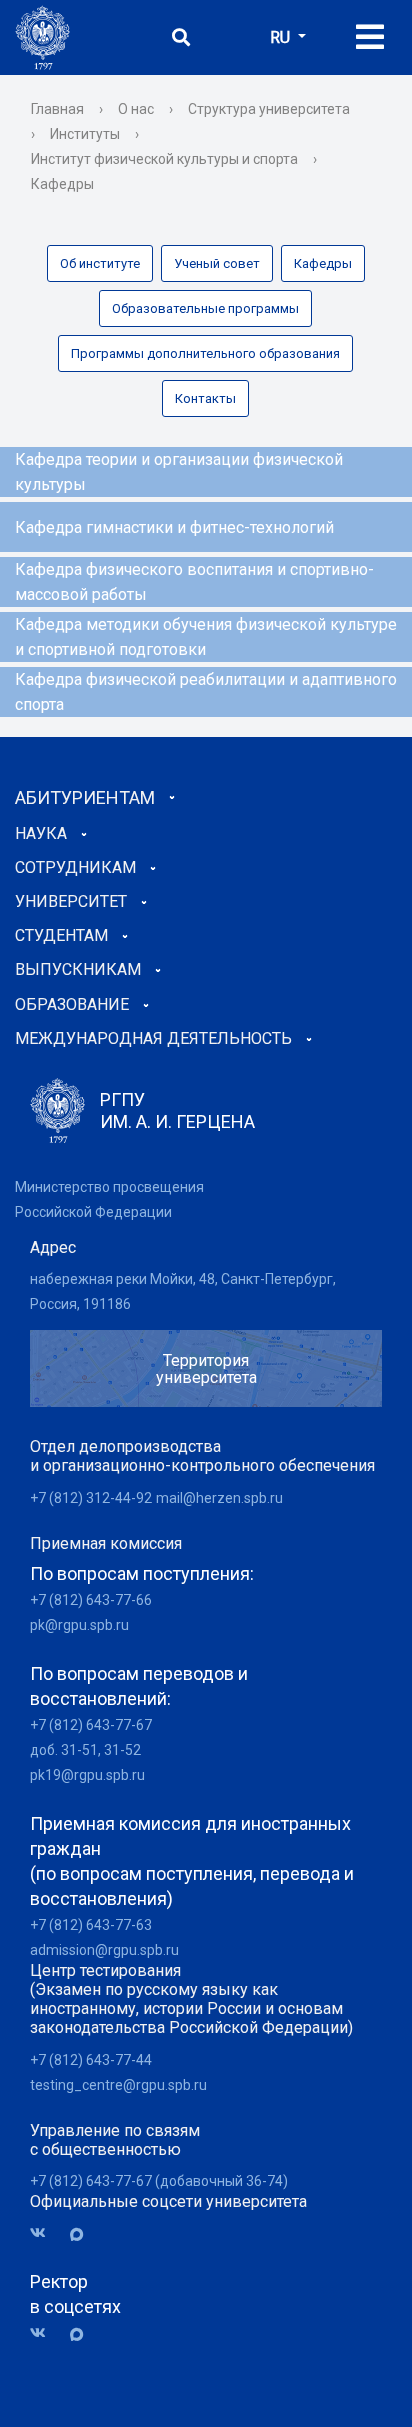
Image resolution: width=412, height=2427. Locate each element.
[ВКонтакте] (45, 2233)
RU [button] (282, 37)
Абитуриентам (85, 797)
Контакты (205, 398)
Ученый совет (217, 263)
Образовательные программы (205, 308)
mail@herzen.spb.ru (219, 1498)
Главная (57, 109)
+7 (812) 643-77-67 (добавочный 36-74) (159, 2181)
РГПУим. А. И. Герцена (177, 1110)
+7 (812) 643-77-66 (91, 1600)
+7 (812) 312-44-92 (91, 1498)
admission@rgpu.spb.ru (104, 1950)
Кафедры (323, 263)
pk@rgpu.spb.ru (79, 1625)
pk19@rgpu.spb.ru (87, 1775)
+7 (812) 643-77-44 (91, 2060)
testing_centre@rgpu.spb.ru (118, 2085)
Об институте (100, 263)
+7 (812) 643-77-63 (91, 1925)
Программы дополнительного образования (205, 353)
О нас (136, 109)
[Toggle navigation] (370, 37)
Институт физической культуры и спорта (164, 159)
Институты (85, 134)
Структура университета (269, 109)
